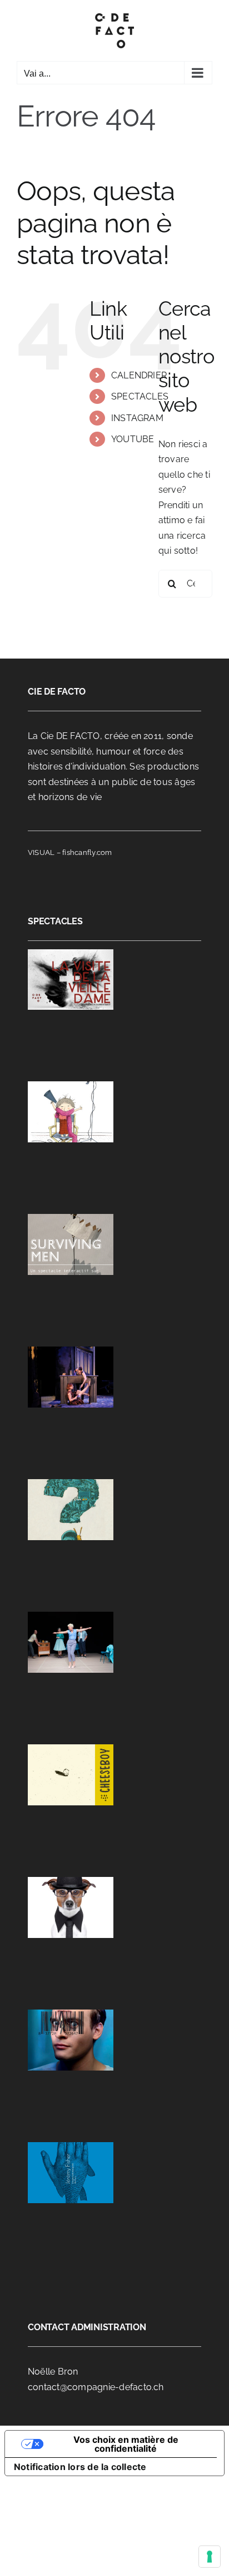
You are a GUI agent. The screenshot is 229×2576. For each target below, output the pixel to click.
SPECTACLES (140, 396)
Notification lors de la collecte (80, 2467)
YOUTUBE (133, 439)
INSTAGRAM (137, 418)
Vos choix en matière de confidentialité (126, 2444)
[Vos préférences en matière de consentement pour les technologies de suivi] (210, 2557)
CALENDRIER (139, 375)
